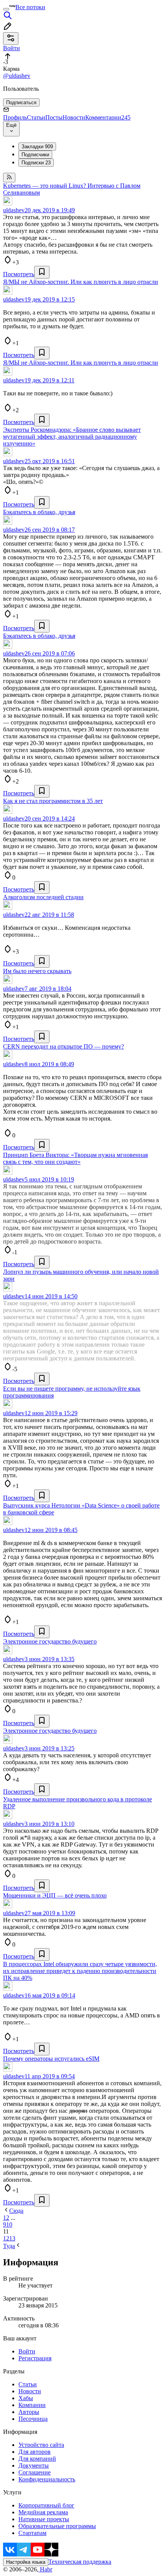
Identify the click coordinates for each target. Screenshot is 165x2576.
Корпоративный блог (46, 2505)
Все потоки (30, 7)
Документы (34, 2465)
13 (12, 2238)
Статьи (36, 117)
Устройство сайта (41, 2445)
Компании (32, 2405)
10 (9, 2225)
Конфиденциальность (47, 2479)
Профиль (15, 117)
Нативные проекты (44, 2519)
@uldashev (17, 76)
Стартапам (32, 2533)
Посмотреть (19, 274)
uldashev (14, 210)
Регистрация (35, 2358)
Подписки (36, 163)
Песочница (33, 2419)
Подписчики (35, 155)
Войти (27, 2351)
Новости (74, 117)
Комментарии (108, 117)
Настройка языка (26, 2562)
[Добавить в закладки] (42, 272)
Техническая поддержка (80, 2562)
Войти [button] (12, 48)
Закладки (37, 147)
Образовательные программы (57, 2526)
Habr (45, 2569)
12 (6, 2238)
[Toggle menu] (6, 9)
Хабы (26, 2398)
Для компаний (37, 2459)
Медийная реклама (43, 2512)
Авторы (29, 2412)
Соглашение (35, 2472)
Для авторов (35, 2452)
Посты (54, 117)
